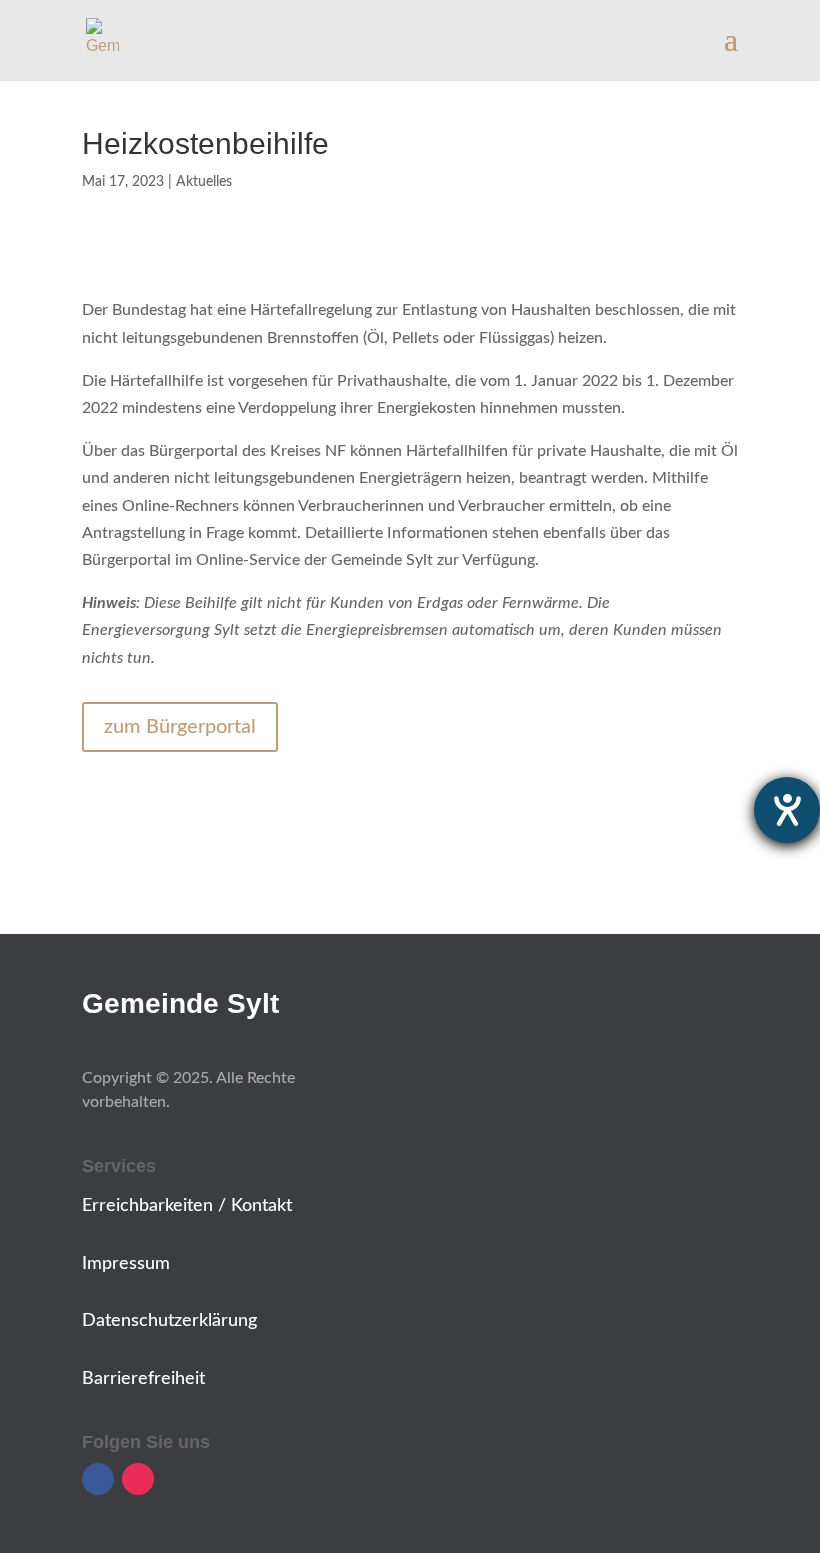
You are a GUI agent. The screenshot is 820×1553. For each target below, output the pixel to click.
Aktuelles (204, 182)
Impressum (126, 1264)
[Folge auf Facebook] (98, 1479)
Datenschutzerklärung (169, 1321)
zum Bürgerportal (180, 727)
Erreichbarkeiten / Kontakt (187, 1206)
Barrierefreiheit (143, 1379)
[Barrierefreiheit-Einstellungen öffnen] (787, 810)
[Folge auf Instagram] (138, 1479)
